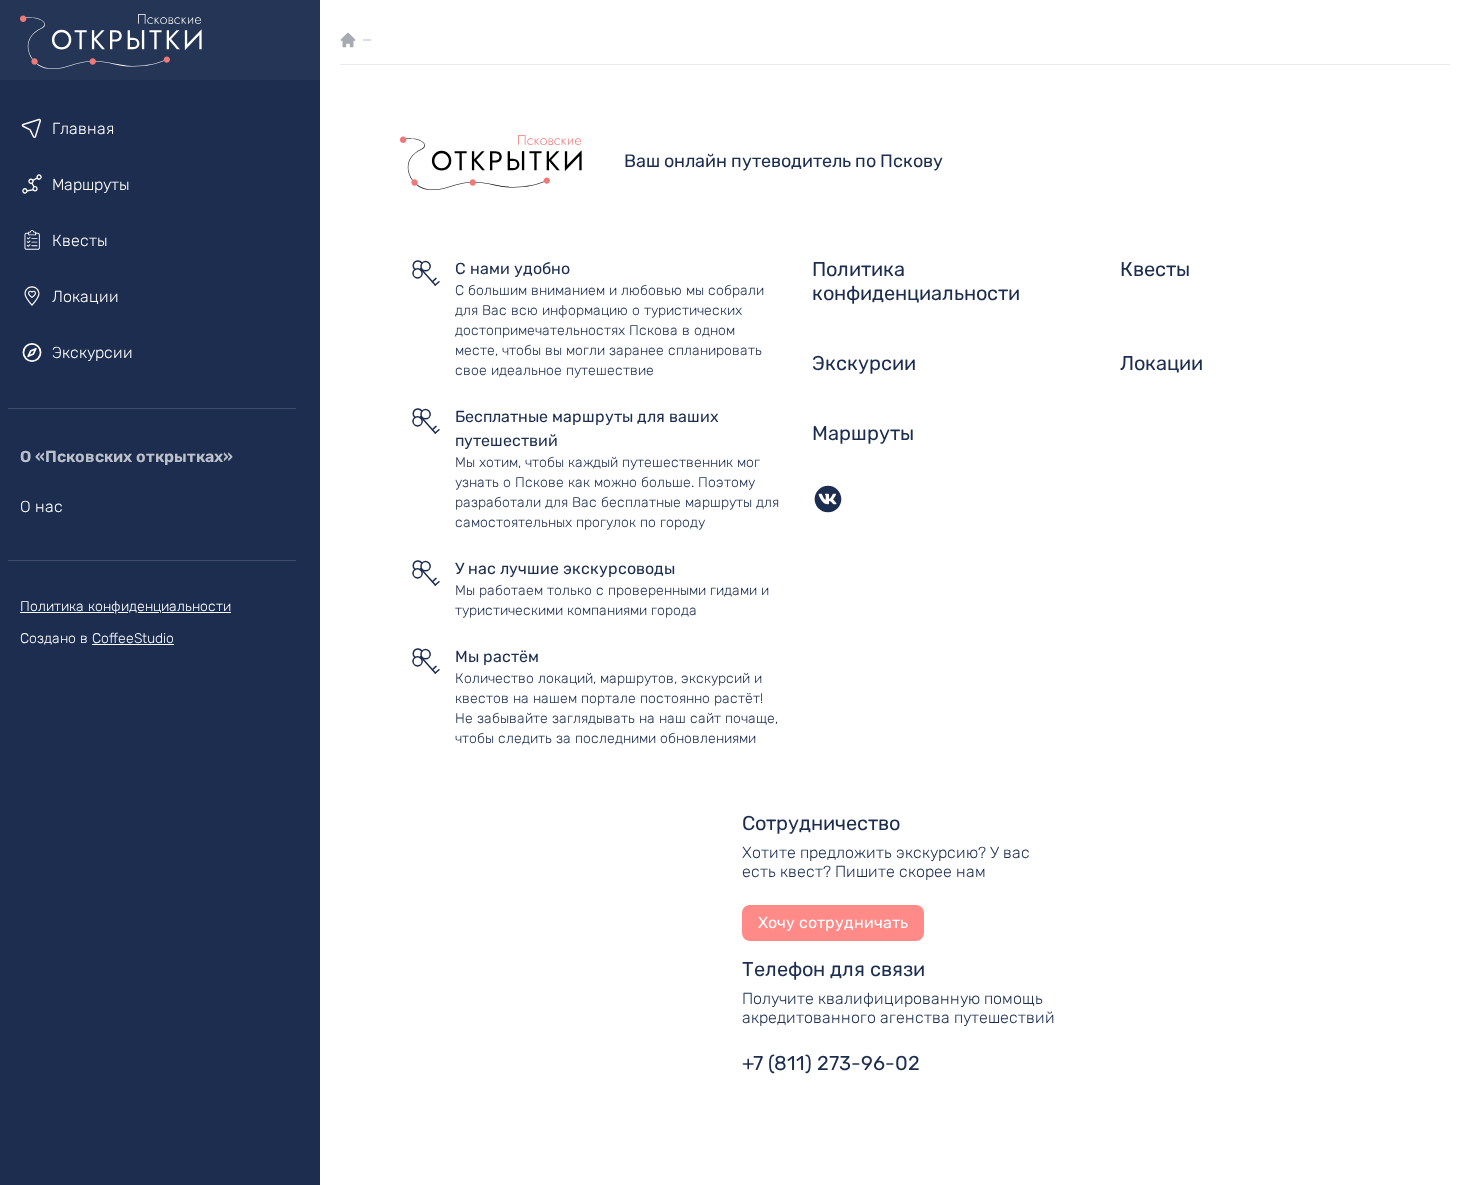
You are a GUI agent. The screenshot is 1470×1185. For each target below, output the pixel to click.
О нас (41, 506)
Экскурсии (92, 352)
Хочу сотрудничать (833, 922)
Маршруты (91, 184)
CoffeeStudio (133, 638)
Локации (85, 296)
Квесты (80, 240)
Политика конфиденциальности (125, 606)
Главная (83, 128)
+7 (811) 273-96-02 (831, 1063)
